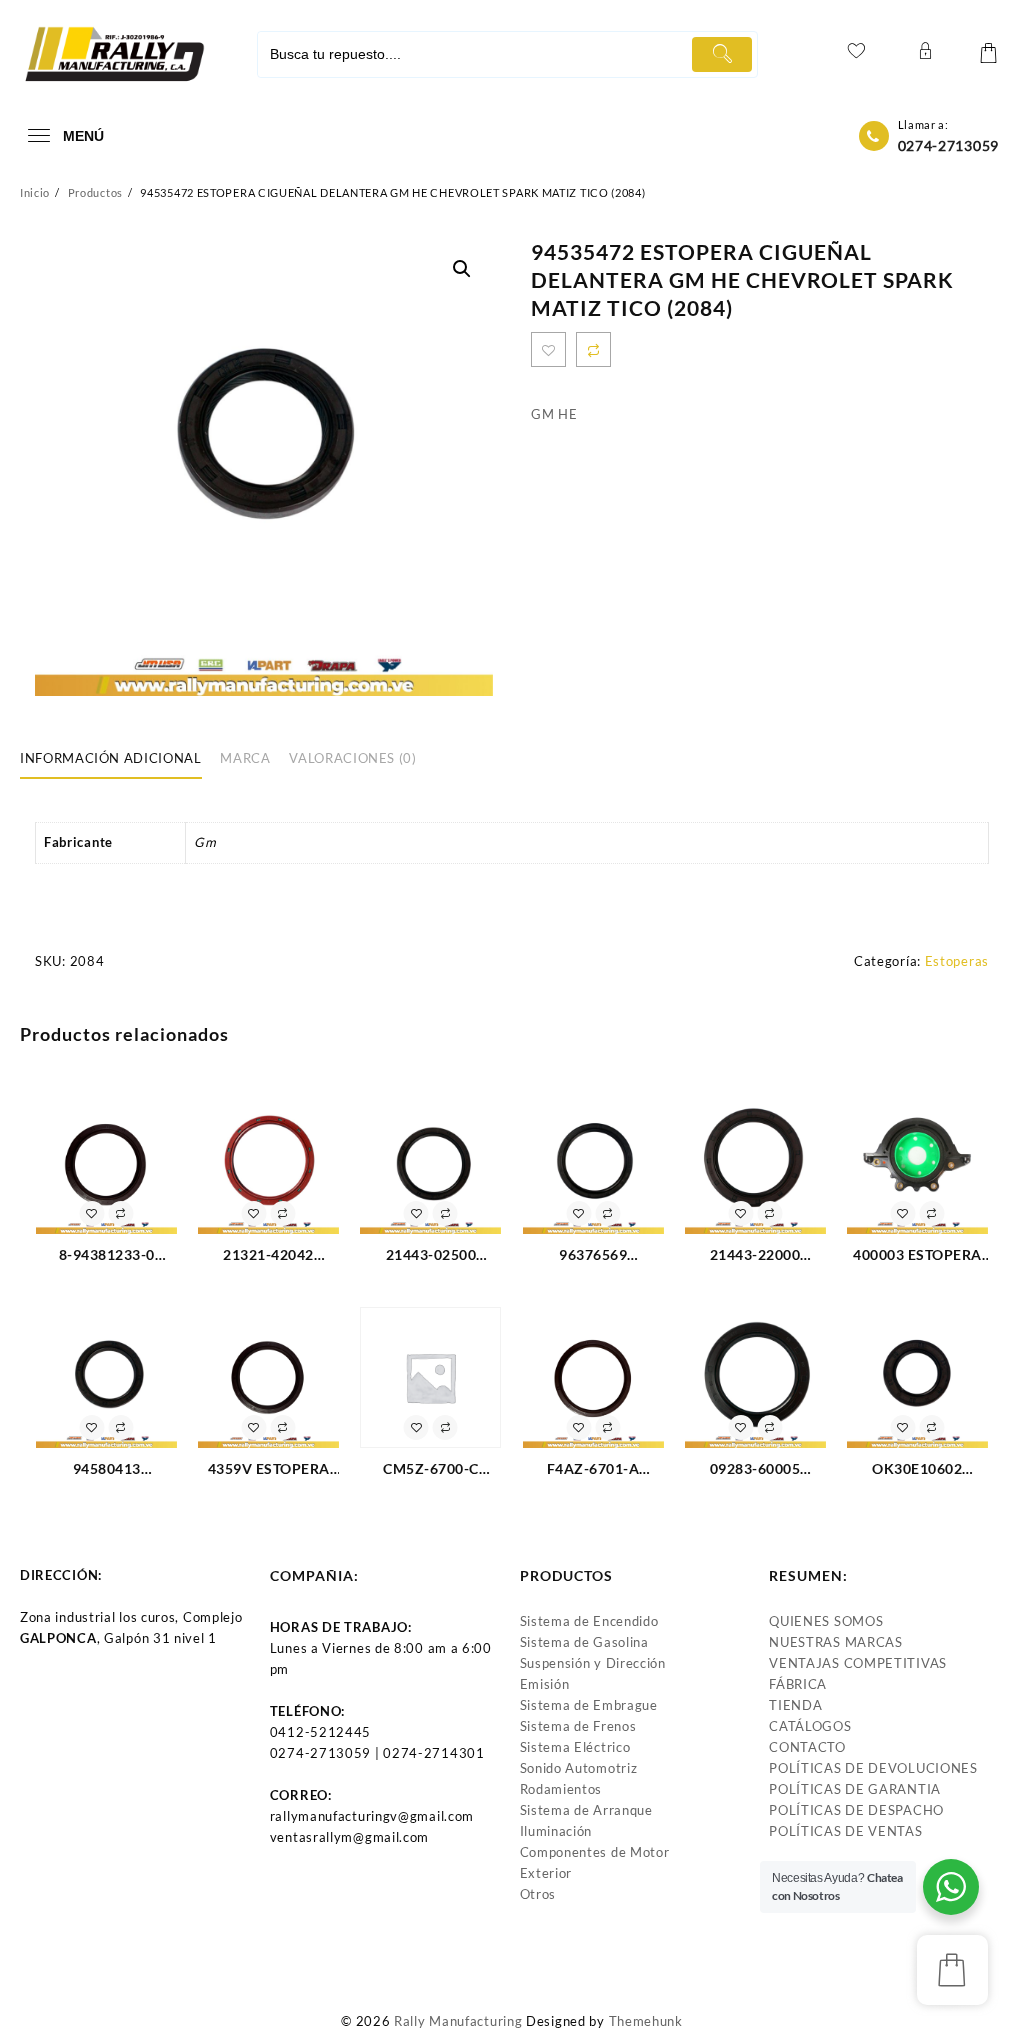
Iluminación (556, 1831)
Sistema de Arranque (586, 1810)
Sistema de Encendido (589, 1621)
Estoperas (957, 961)
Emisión (545, 1684)
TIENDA (795, 1705)
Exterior (546, 1873)
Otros (538, 1894)
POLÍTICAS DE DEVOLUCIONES (873, 1768)
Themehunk (646, 2021)
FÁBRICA (798, 1684)
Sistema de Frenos (578, 1726)
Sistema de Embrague (589, 1705)
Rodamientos (561, 1789)
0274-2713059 (948, 145)
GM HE (554, 414)
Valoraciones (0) (352, 758)
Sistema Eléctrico (575, 1747)
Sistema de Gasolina (584, 1642)
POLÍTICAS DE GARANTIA (855, 1789)
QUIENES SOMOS (826, 1621)
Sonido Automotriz (579, 1768)
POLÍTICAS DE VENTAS (845, 1831)
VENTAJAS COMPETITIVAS (858, 1663)
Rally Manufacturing (458, 2021)
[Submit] (722, 54)
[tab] (118, 759)
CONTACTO (807, 1747)
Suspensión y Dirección (593, 1663)
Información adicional (111, 758)
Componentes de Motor (595, 1852)
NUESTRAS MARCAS (836, 1642)
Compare (593, 349)
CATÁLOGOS (810, 1726)
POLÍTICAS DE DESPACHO (856, 1810)
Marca (245, 758)
